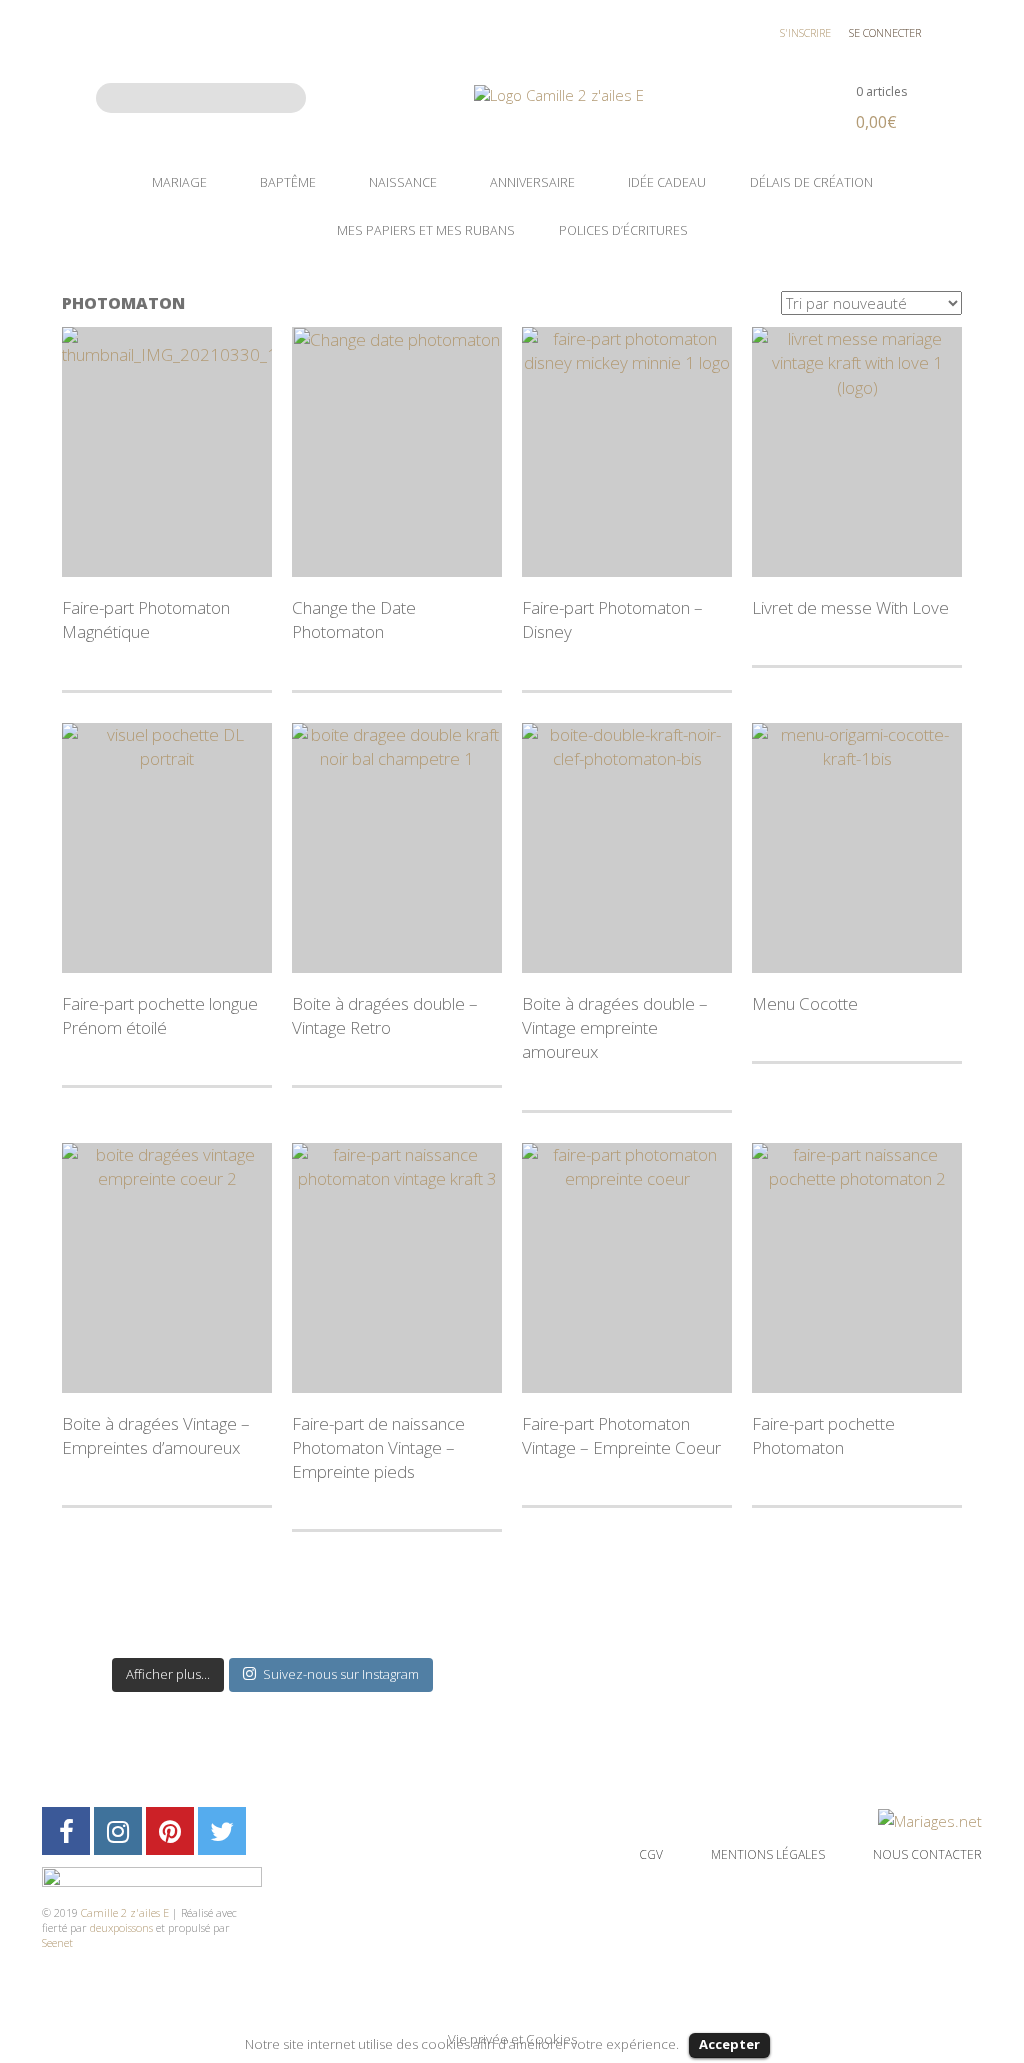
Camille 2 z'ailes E (125, 1912)
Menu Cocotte (805, 1003)
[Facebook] (66, 1831)
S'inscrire (805, 32)
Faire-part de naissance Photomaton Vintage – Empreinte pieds (378, 1448)
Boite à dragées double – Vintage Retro (385, 1015)
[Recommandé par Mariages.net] (930, 1819)
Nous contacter (927, 1854)
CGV (651, 1854)
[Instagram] (118, 1831)
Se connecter (885, 32)
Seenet (57, 1942)
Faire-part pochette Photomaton (823, 1435)
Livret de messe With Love (850, 607)
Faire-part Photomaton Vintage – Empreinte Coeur (621, 1435)
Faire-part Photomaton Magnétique (146, 619)
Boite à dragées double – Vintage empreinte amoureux (615, 1028)
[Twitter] (222, 1831)
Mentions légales (768, 1854)
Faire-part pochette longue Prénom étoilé (160, 1015)
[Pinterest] (170, 1831)
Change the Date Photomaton (354, 619)
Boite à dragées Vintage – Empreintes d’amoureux (156, 1435)
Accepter (729, 2044)
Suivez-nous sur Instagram (341, 1674)
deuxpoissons (121, 1927)
